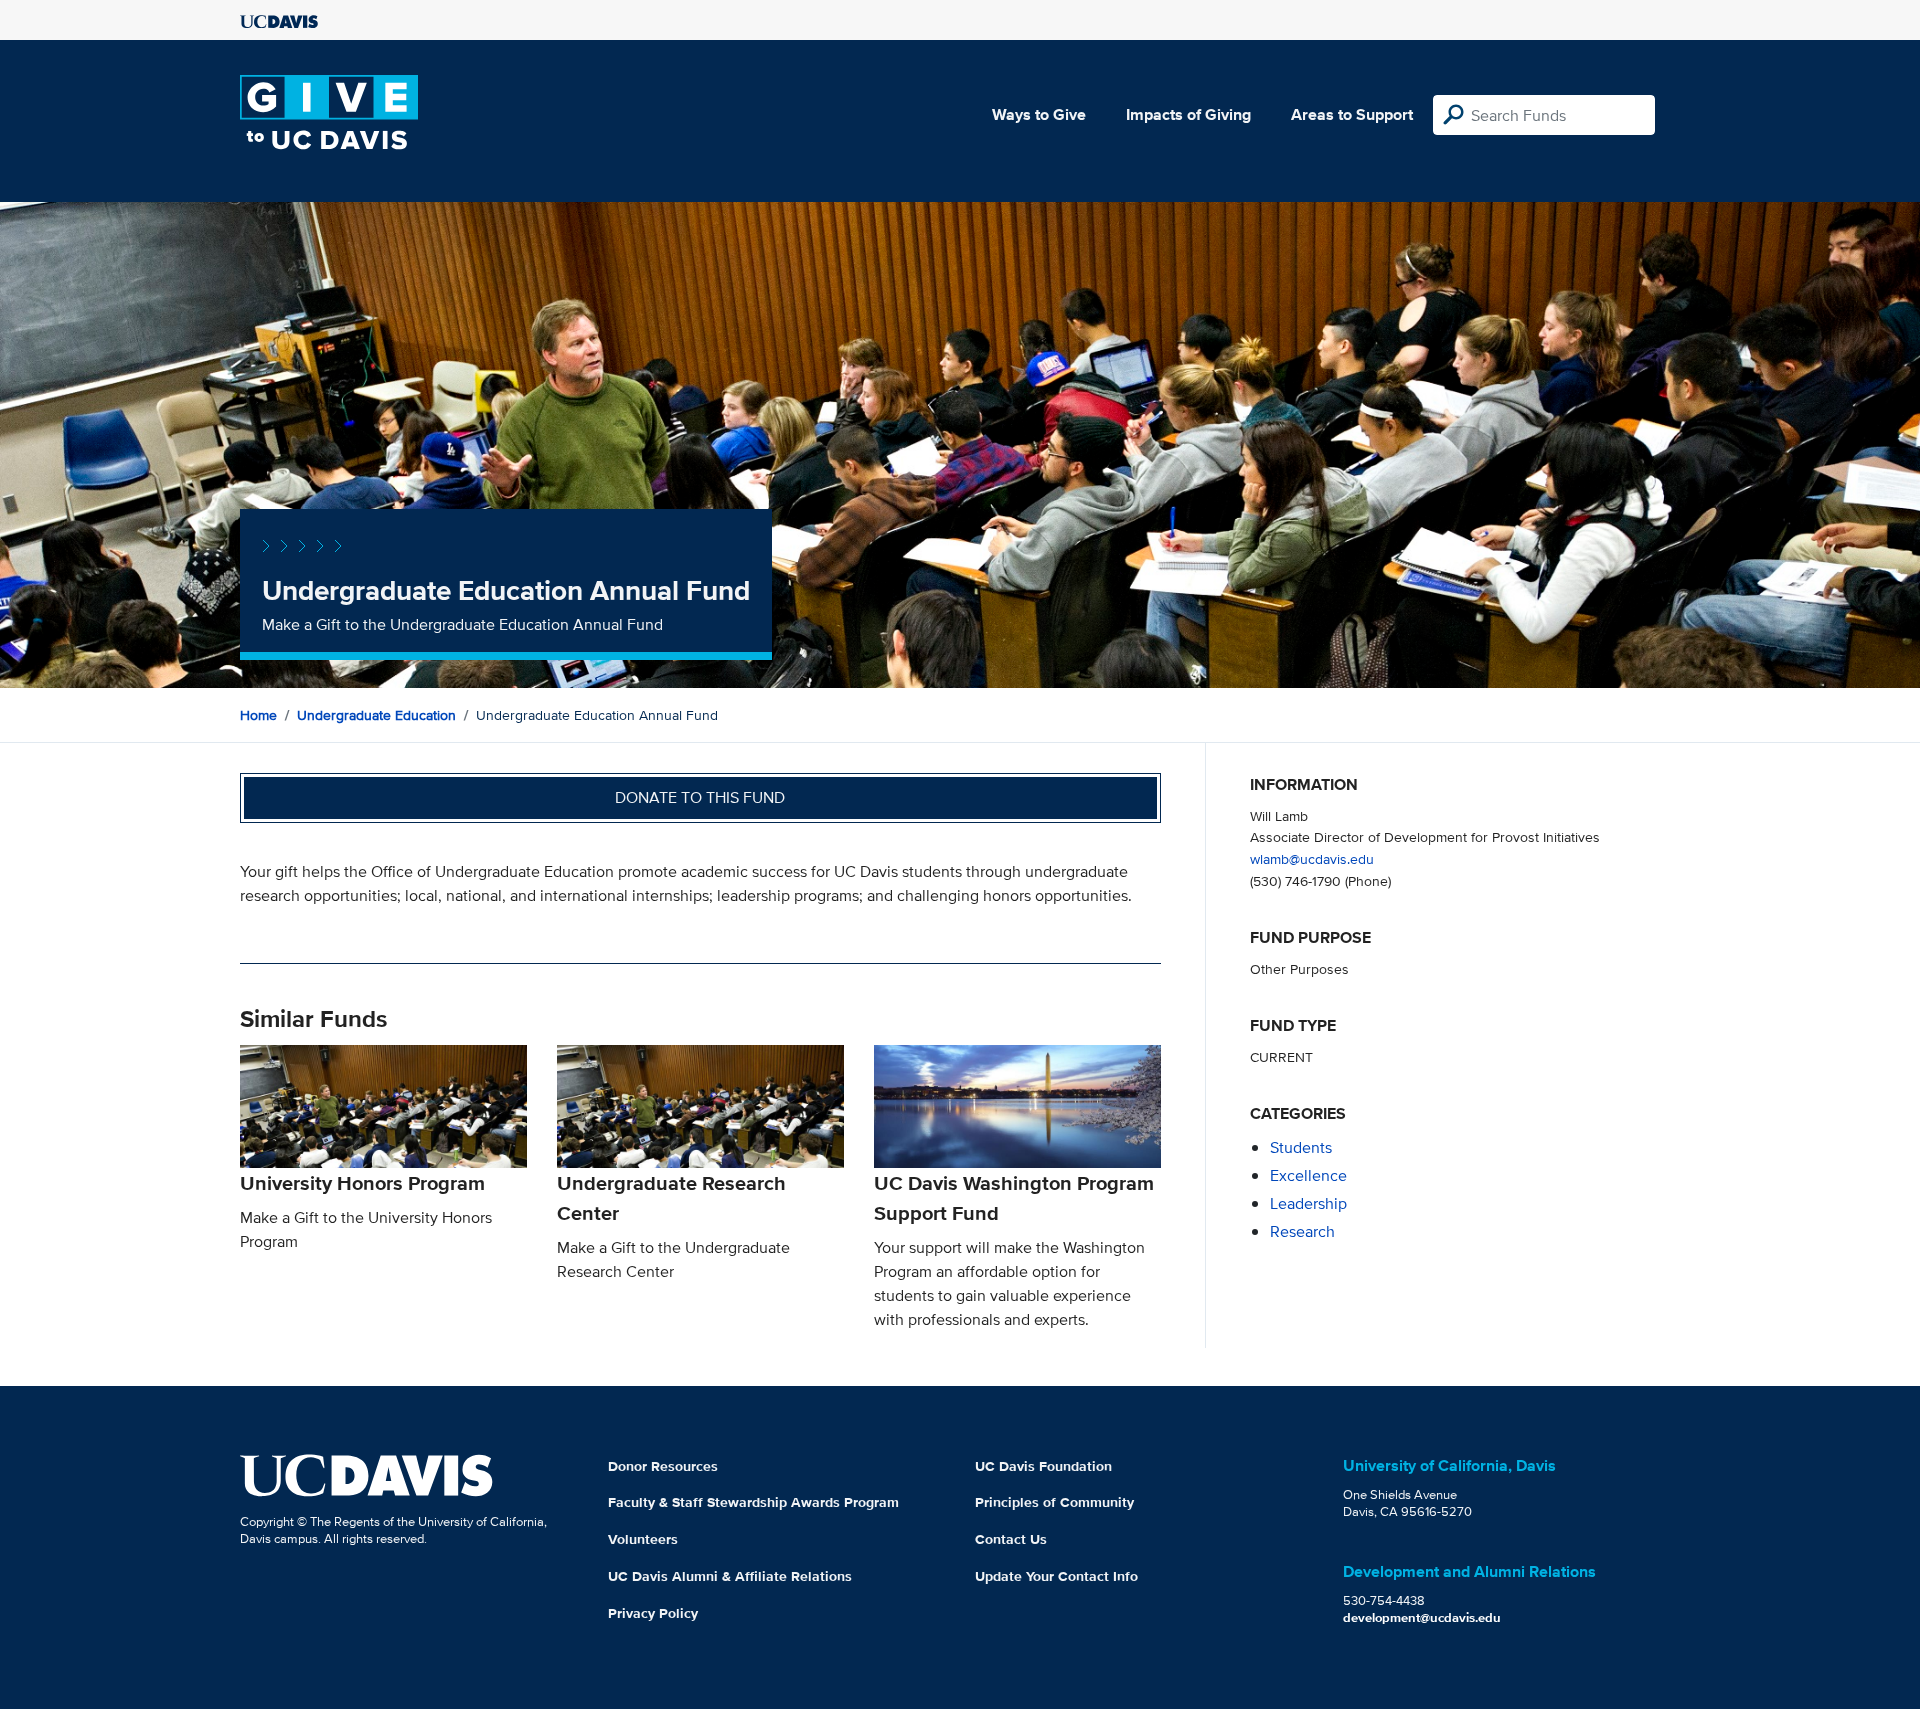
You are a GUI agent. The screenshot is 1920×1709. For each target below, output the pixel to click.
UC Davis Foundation (1043, 1466)
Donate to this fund (700, 797)
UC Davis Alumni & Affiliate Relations (730, 1576)
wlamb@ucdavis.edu (1312, 858)
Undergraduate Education (376, 715)
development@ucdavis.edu (1422, 1617)
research (1302, 1231)
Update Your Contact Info (1056, 1576)
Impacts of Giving (1188, 114)
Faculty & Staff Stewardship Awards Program (753, 1502)
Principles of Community (1054, 1502)
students (1301, 1147)
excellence (1308, 1175)
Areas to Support (1352, 114)
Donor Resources (663, 1466)
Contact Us (1011, 1539)
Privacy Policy (653, 1613)
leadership (1308, 1203)
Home (258, 715)
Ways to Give (1039, 114)
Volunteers (643, 1539)
